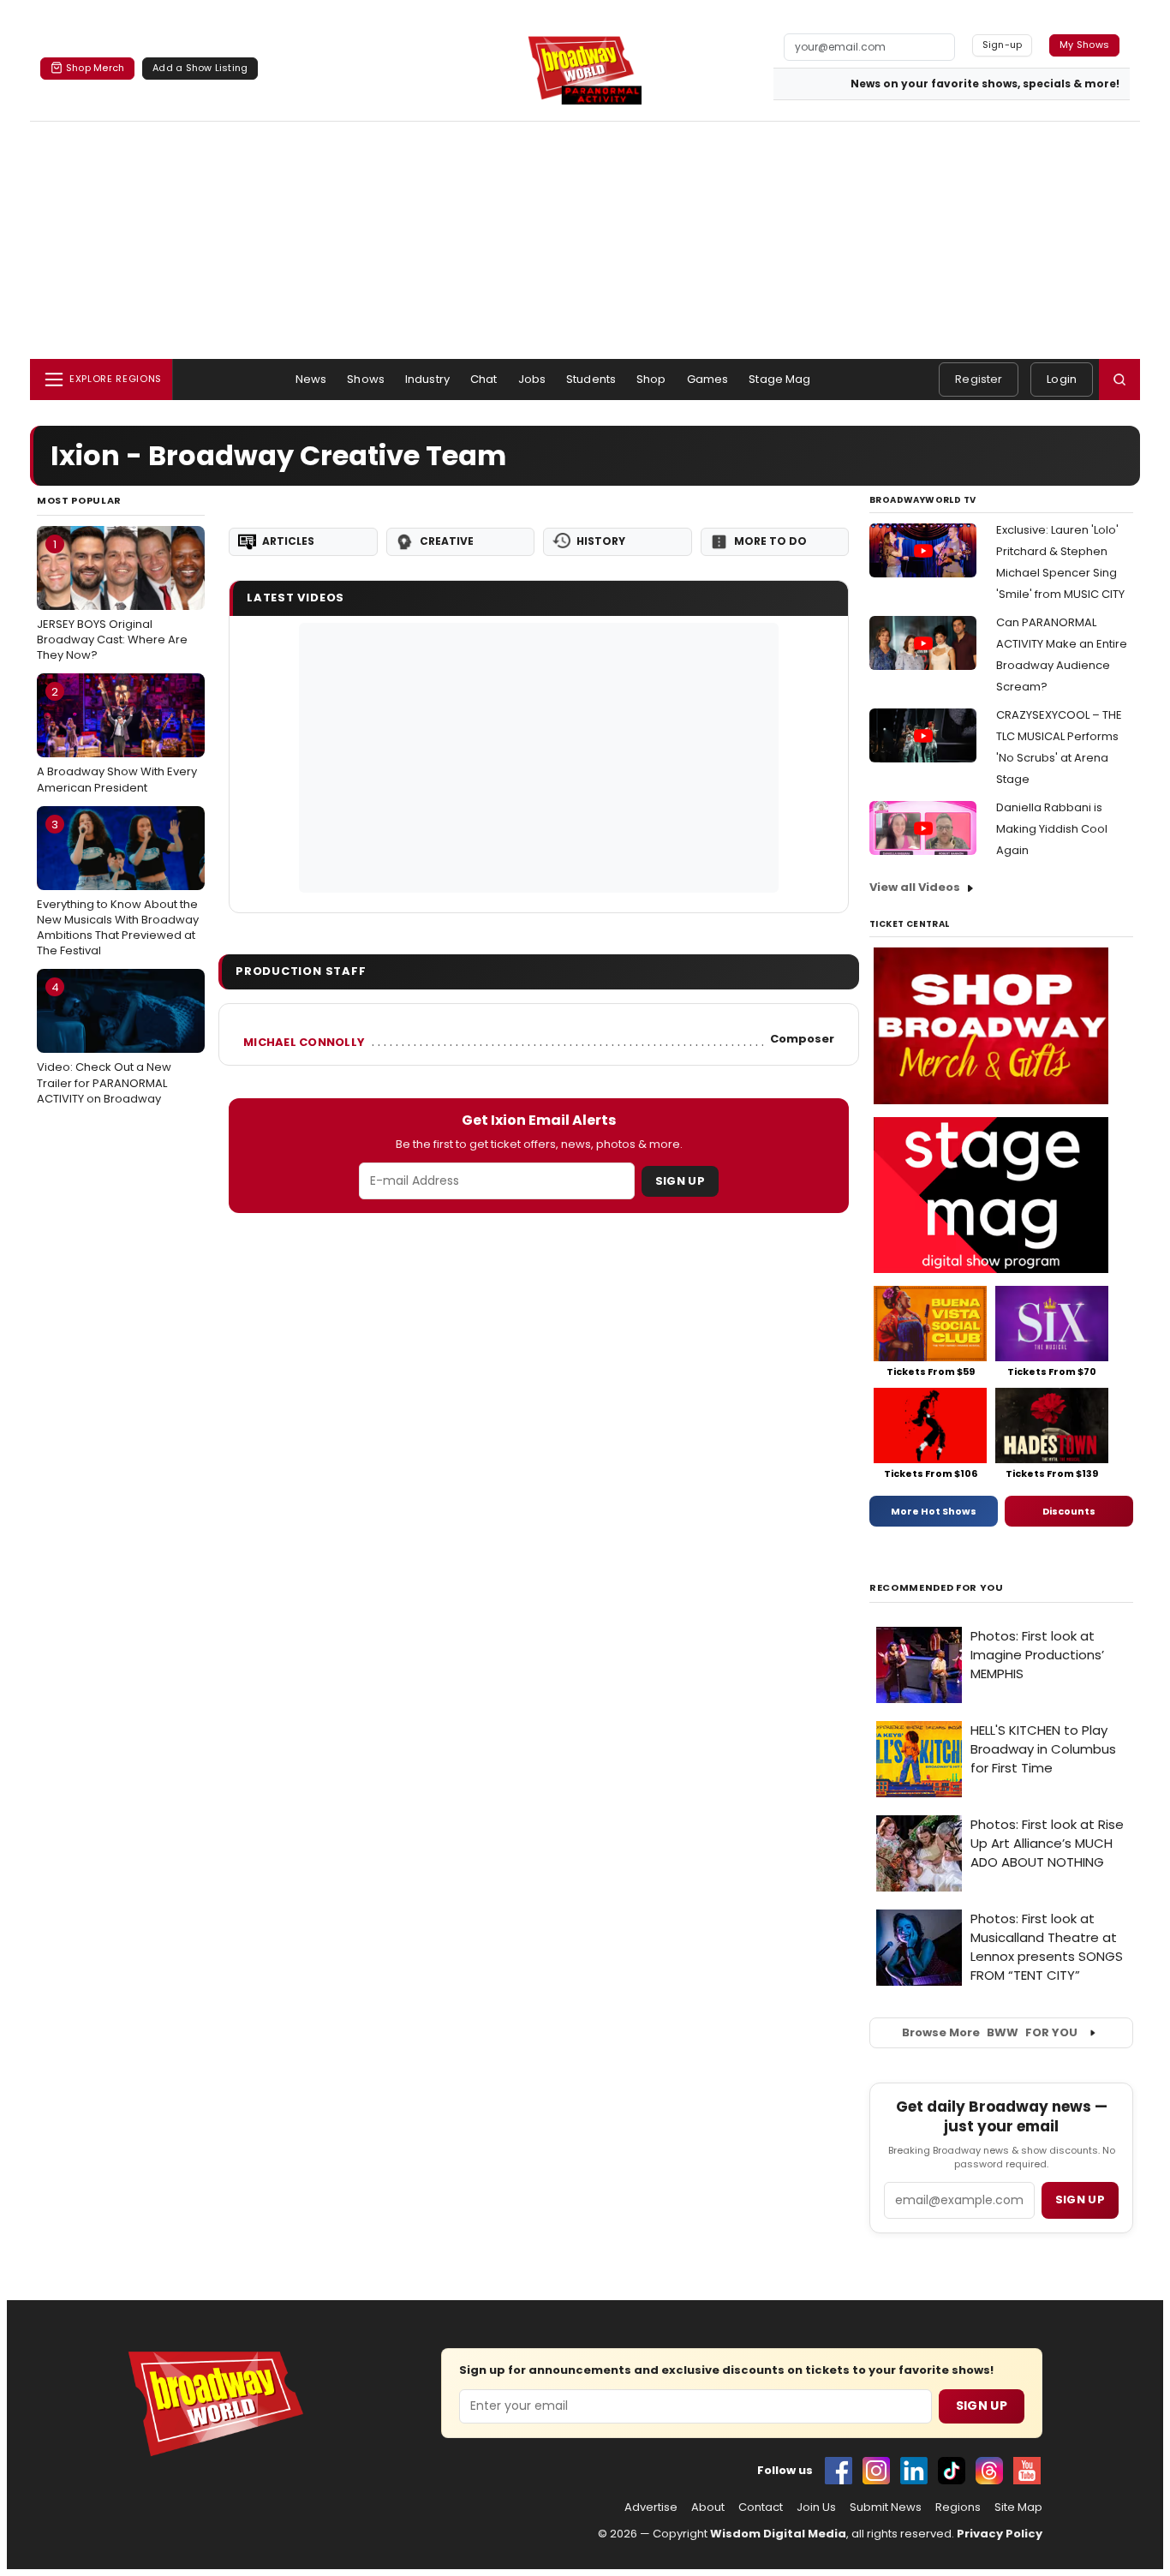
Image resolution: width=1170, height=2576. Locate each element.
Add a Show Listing (200, 68)
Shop (651, 379)
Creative (447, 541)
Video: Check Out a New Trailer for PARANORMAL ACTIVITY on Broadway (104, 1043)
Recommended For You (937, 1588)
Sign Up (680, 1181)
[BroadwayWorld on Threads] (989, 2471)
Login (1062, 379)
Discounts (1069, 1511)
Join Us (816, 2507)
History (601, 541)
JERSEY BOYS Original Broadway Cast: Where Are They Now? (112, 600)
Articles (288, 541)
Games (708, 379)
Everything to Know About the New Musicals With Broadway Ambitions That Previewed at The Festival (118, 888)
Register (979, 379)
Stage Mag (779, 379)
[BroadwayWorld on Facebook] (839, 2471)
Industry (427, 379)
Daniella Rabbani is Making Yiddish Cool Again (1052, 829)
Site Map (1018, 2507)
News (311, 379)
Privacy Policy (1000, 2534)
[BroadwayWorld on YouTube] (1027, 2471)
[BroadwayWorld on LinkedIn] (914, 2471)
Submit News (886, 2507)
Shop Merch (95, 68)
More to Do (770, 541)
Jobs (532, 379)
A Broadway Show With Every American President (117, 739)
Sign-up (1003, 45)
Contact (761, 2507)
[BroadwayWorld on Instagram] (876, 2471)
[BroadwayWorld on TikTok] (952, 2471)
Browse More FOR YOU (990, 2032)
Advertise (651, 2507)
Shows (366, 379)
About (708, 2507)
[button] (1119, 380)
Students (591, 379)
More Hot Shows (934, 1511)
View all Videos (915, 887)
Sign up (1080, 2199)
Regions (958, 2507)
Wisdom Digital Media (778, 2534)
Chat (484, 379)
